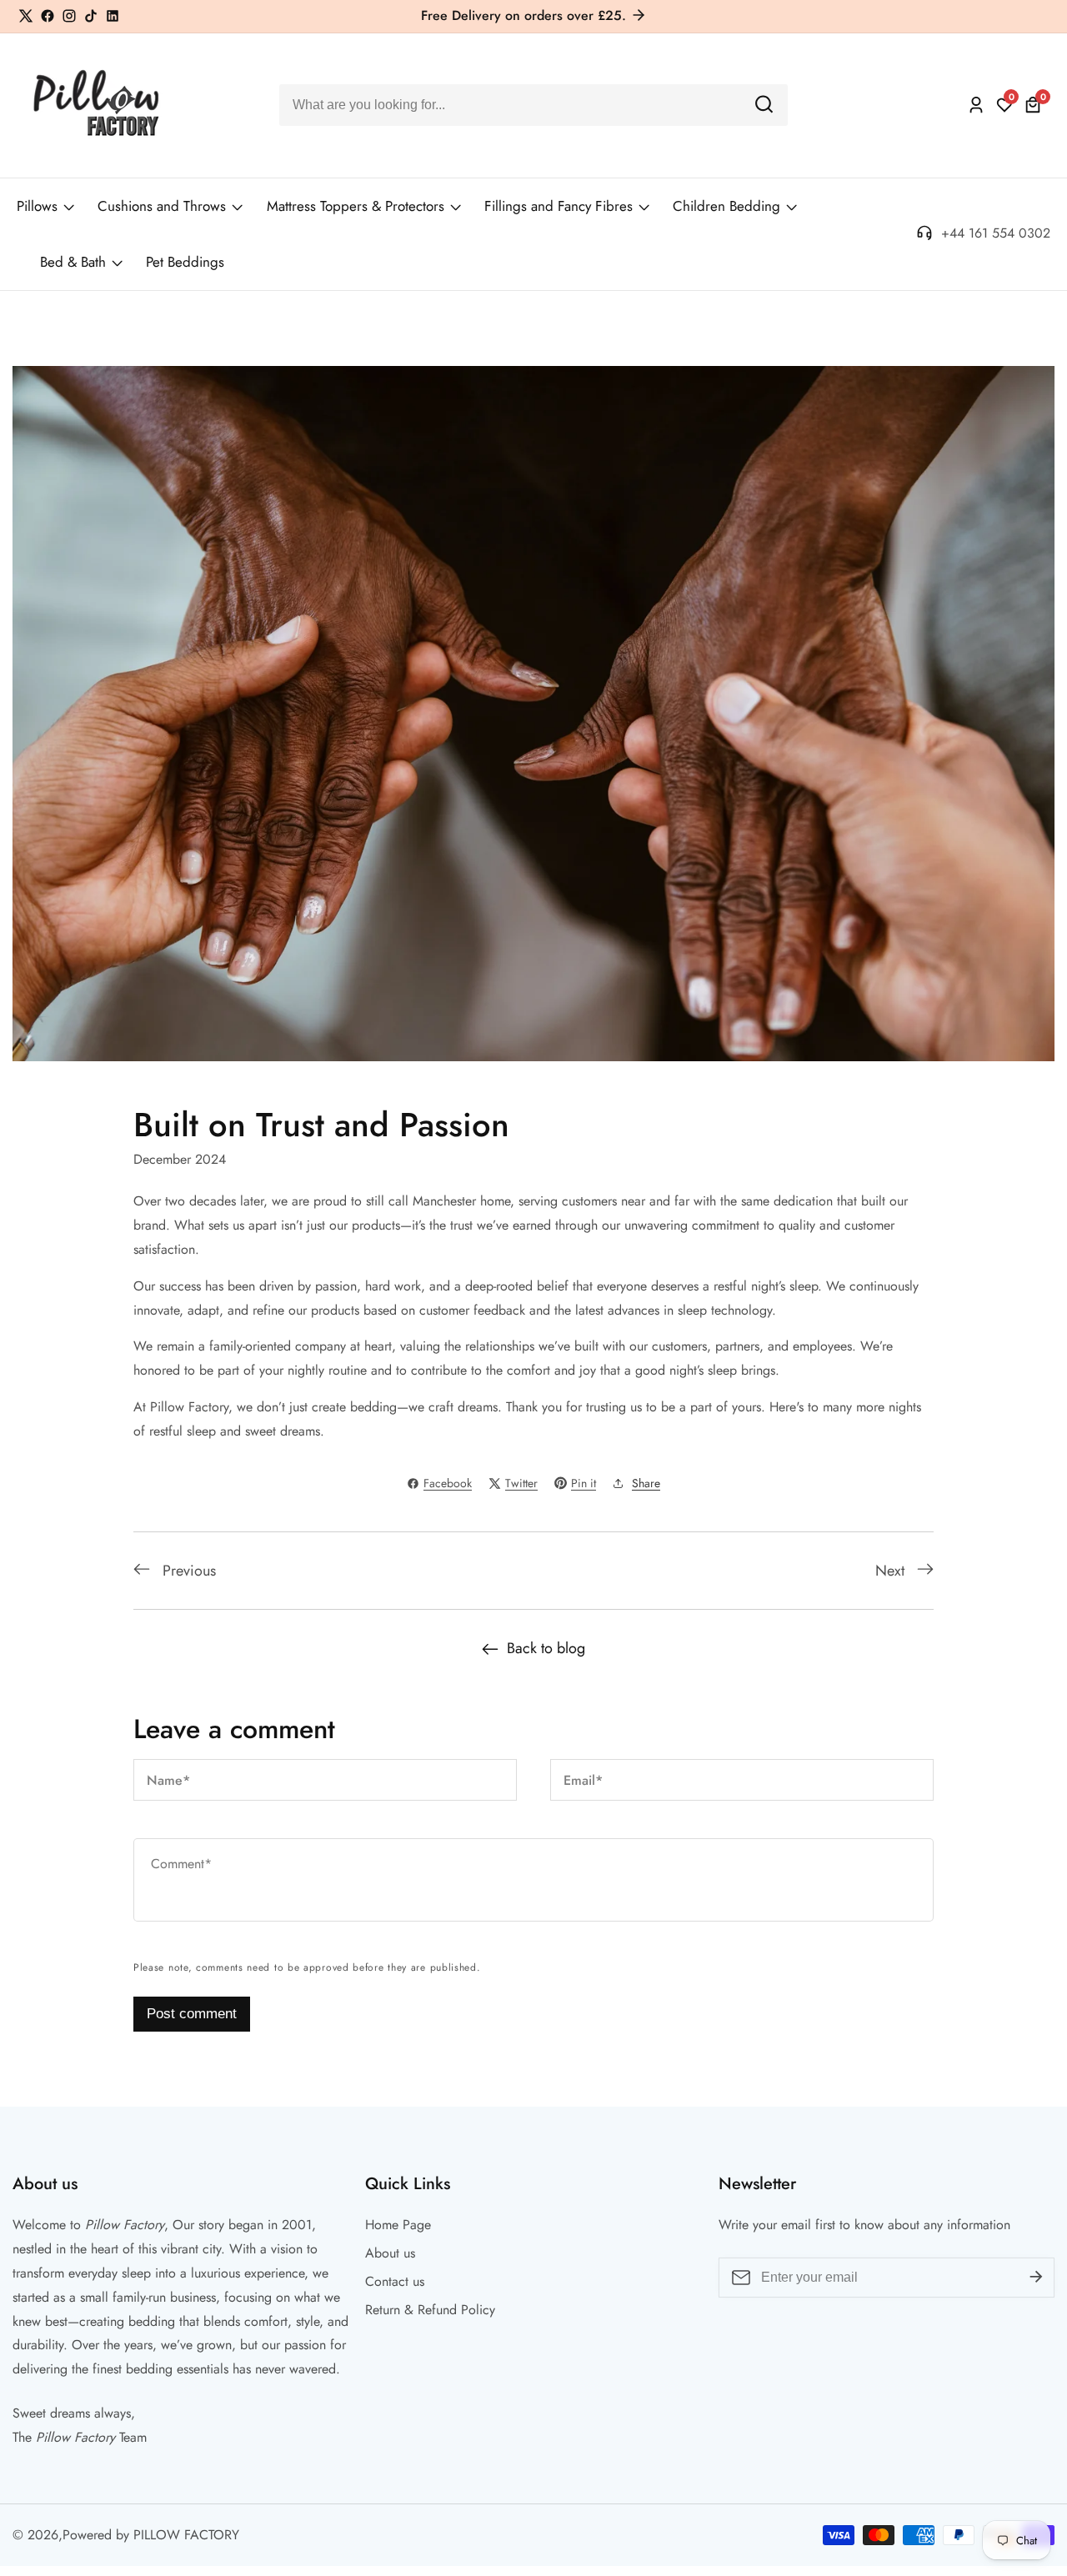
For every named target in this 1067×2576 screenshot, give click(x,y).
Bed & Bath (73, 262)
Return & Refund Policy (430, 2310)
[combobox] (533, 105)
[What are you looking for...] (764, 105)
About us (390, 2253)
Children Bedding (726, 206)
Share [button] (646, 1483)
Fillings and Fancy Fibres (559, 206)
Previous (189, 1571)
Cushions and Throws (162, 206)
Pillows (37, 206)
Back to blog (546, 1648)
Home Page (398, 2225)
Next (890, 1571)
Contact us (395, 2281)
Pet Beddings (185, 262)
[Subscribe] (1036, 2278)
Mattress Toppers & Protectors (356, 206)
